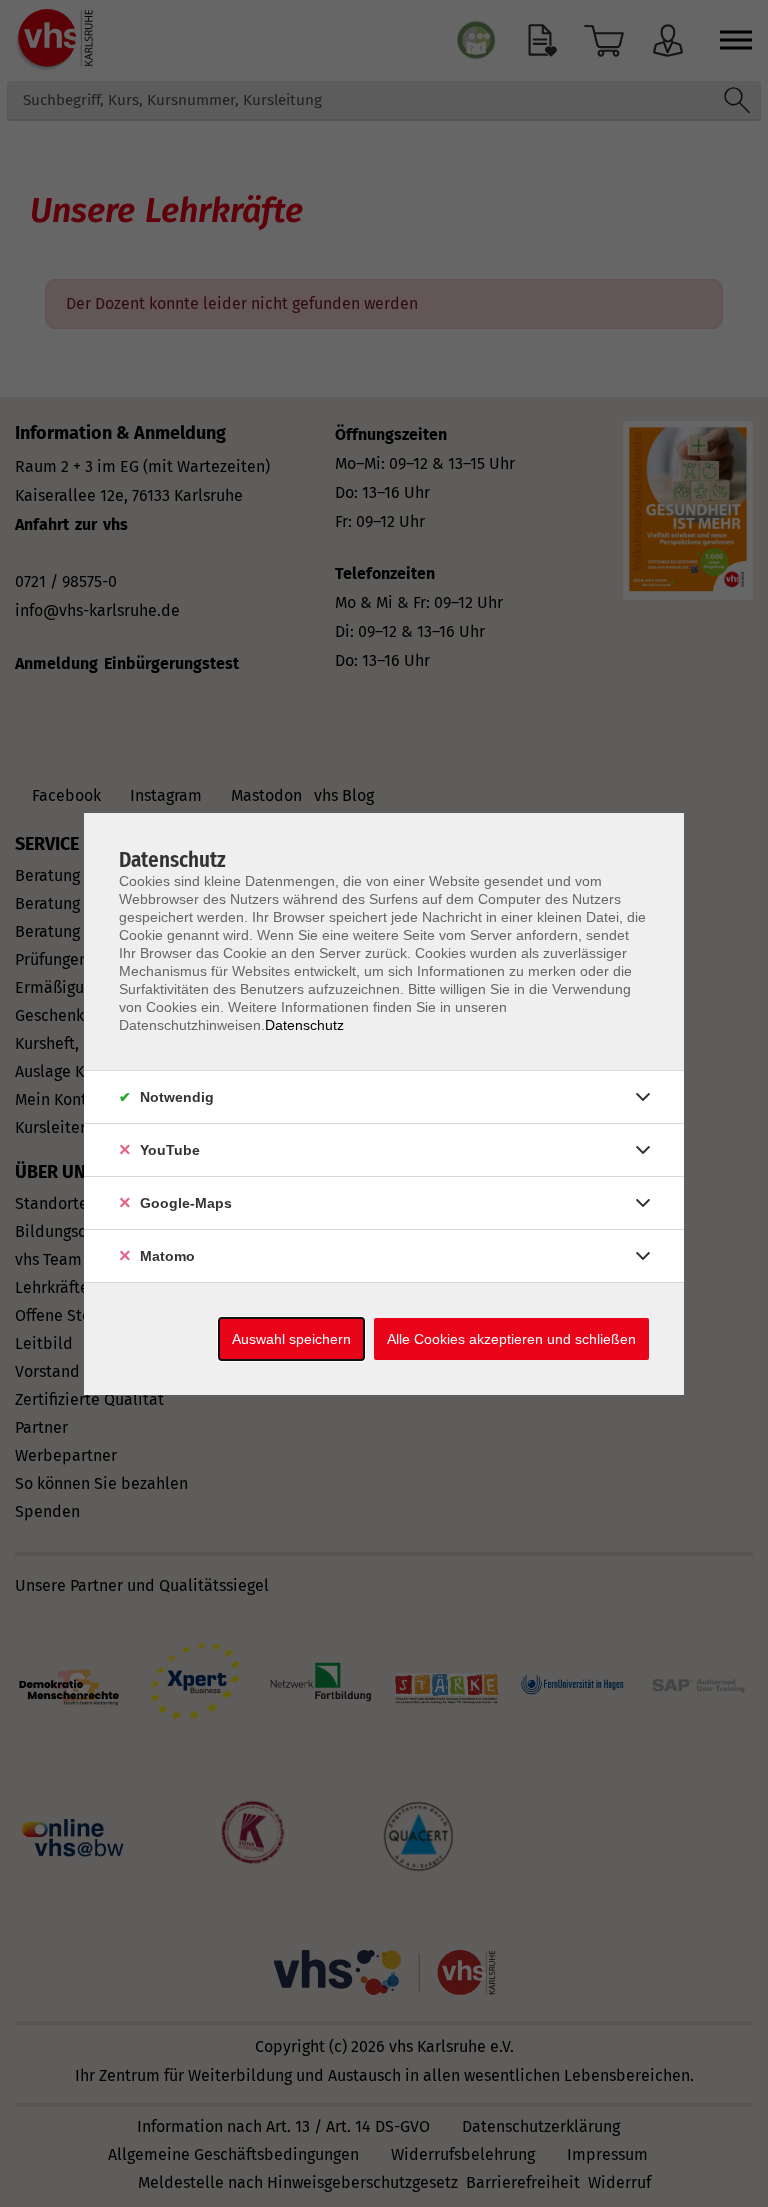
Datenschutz (304, 1025)
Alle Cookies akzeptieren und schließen (511, 1339)
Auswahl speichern (291, 1339)
